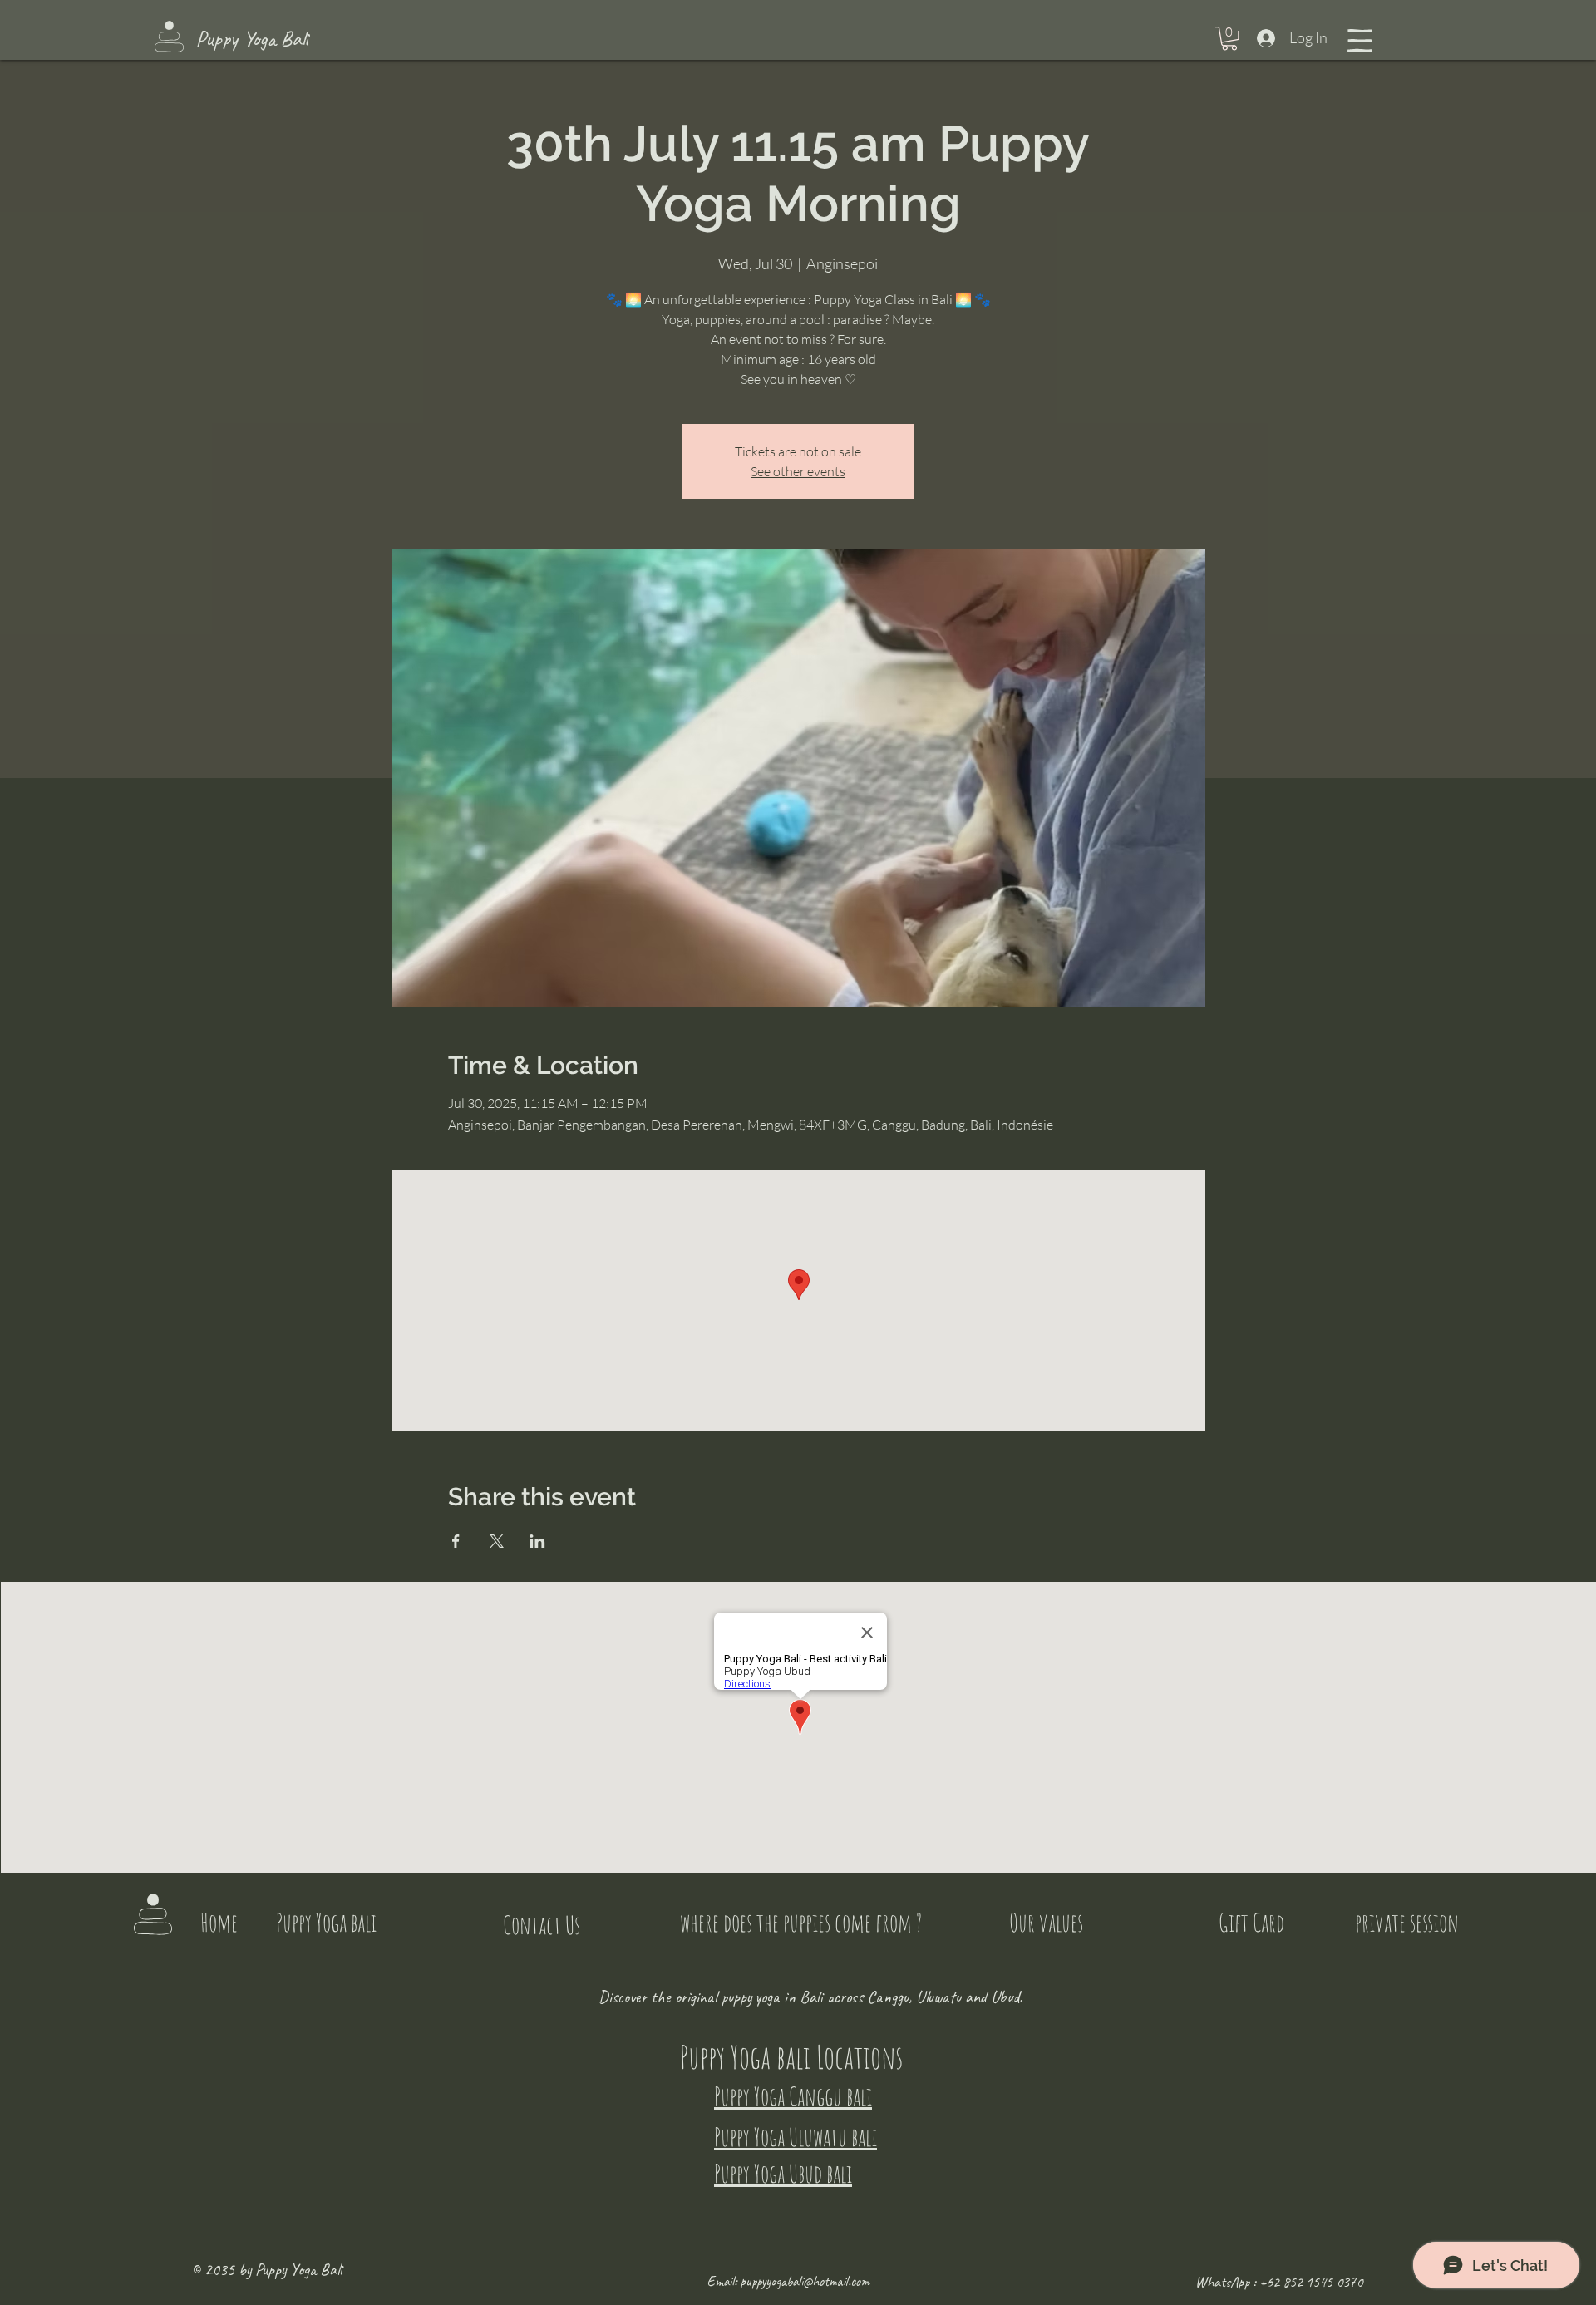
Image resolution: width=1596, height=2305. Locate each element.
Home (219, 1922)
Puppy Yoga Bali (252, 39)
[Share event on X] (497, 1541)
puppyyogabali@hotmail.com (805, 2281)
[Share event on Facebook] (456, 1541)
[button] (1229, 39)
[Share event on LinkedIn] (537, 1541)
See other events (798, 471)
